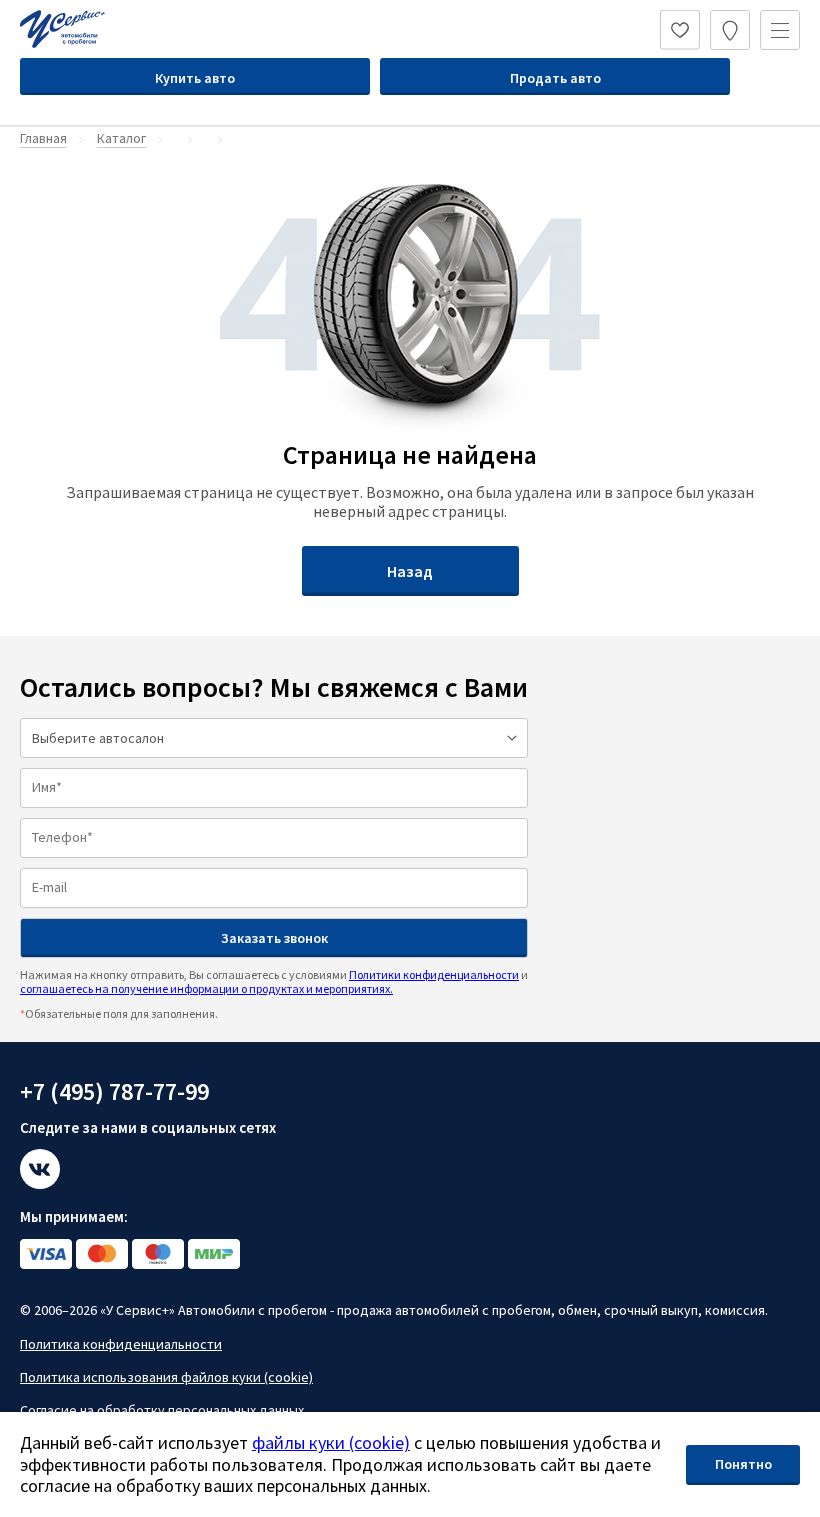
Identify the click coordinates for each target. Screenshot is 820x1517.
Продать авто (555, 78)
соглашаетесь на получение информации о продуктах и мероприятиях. (206, 988)
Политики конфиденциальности (434, 974)
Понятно (743, 1464)
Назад (410, 571)
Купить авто (195, 78)
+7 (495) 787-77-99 (114, 1091)
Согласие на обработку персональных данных (162, 1410)
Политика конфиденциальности (121, 1344)
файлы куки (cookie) (331, 1442)
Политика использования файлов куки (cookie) (166, 1377)
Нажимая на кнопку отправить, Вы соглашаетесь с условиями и (274, 981)
